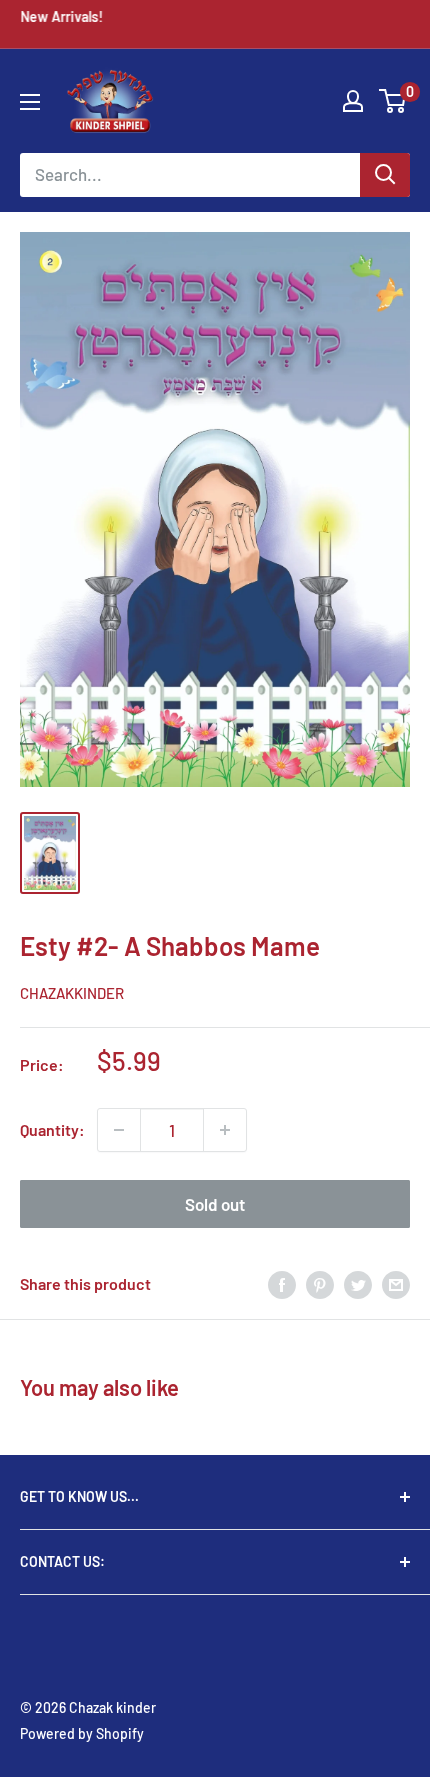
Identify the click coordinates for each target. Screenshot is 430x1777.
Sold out (215, 1204)
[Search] (385, 175)
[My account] (353, 101)
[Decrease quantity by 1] (119, 1130)
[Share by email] (396, 1283)
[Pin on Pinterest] (320, 1283)
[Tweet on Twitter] (358, 1283)
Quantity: (52, 1129)
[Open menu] (30, 102)
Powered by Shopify (82, 1733)
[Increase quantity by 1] (225, 1130)
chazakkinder (72, 993)
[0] (393, 101)
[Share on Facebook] (282, 1283)
